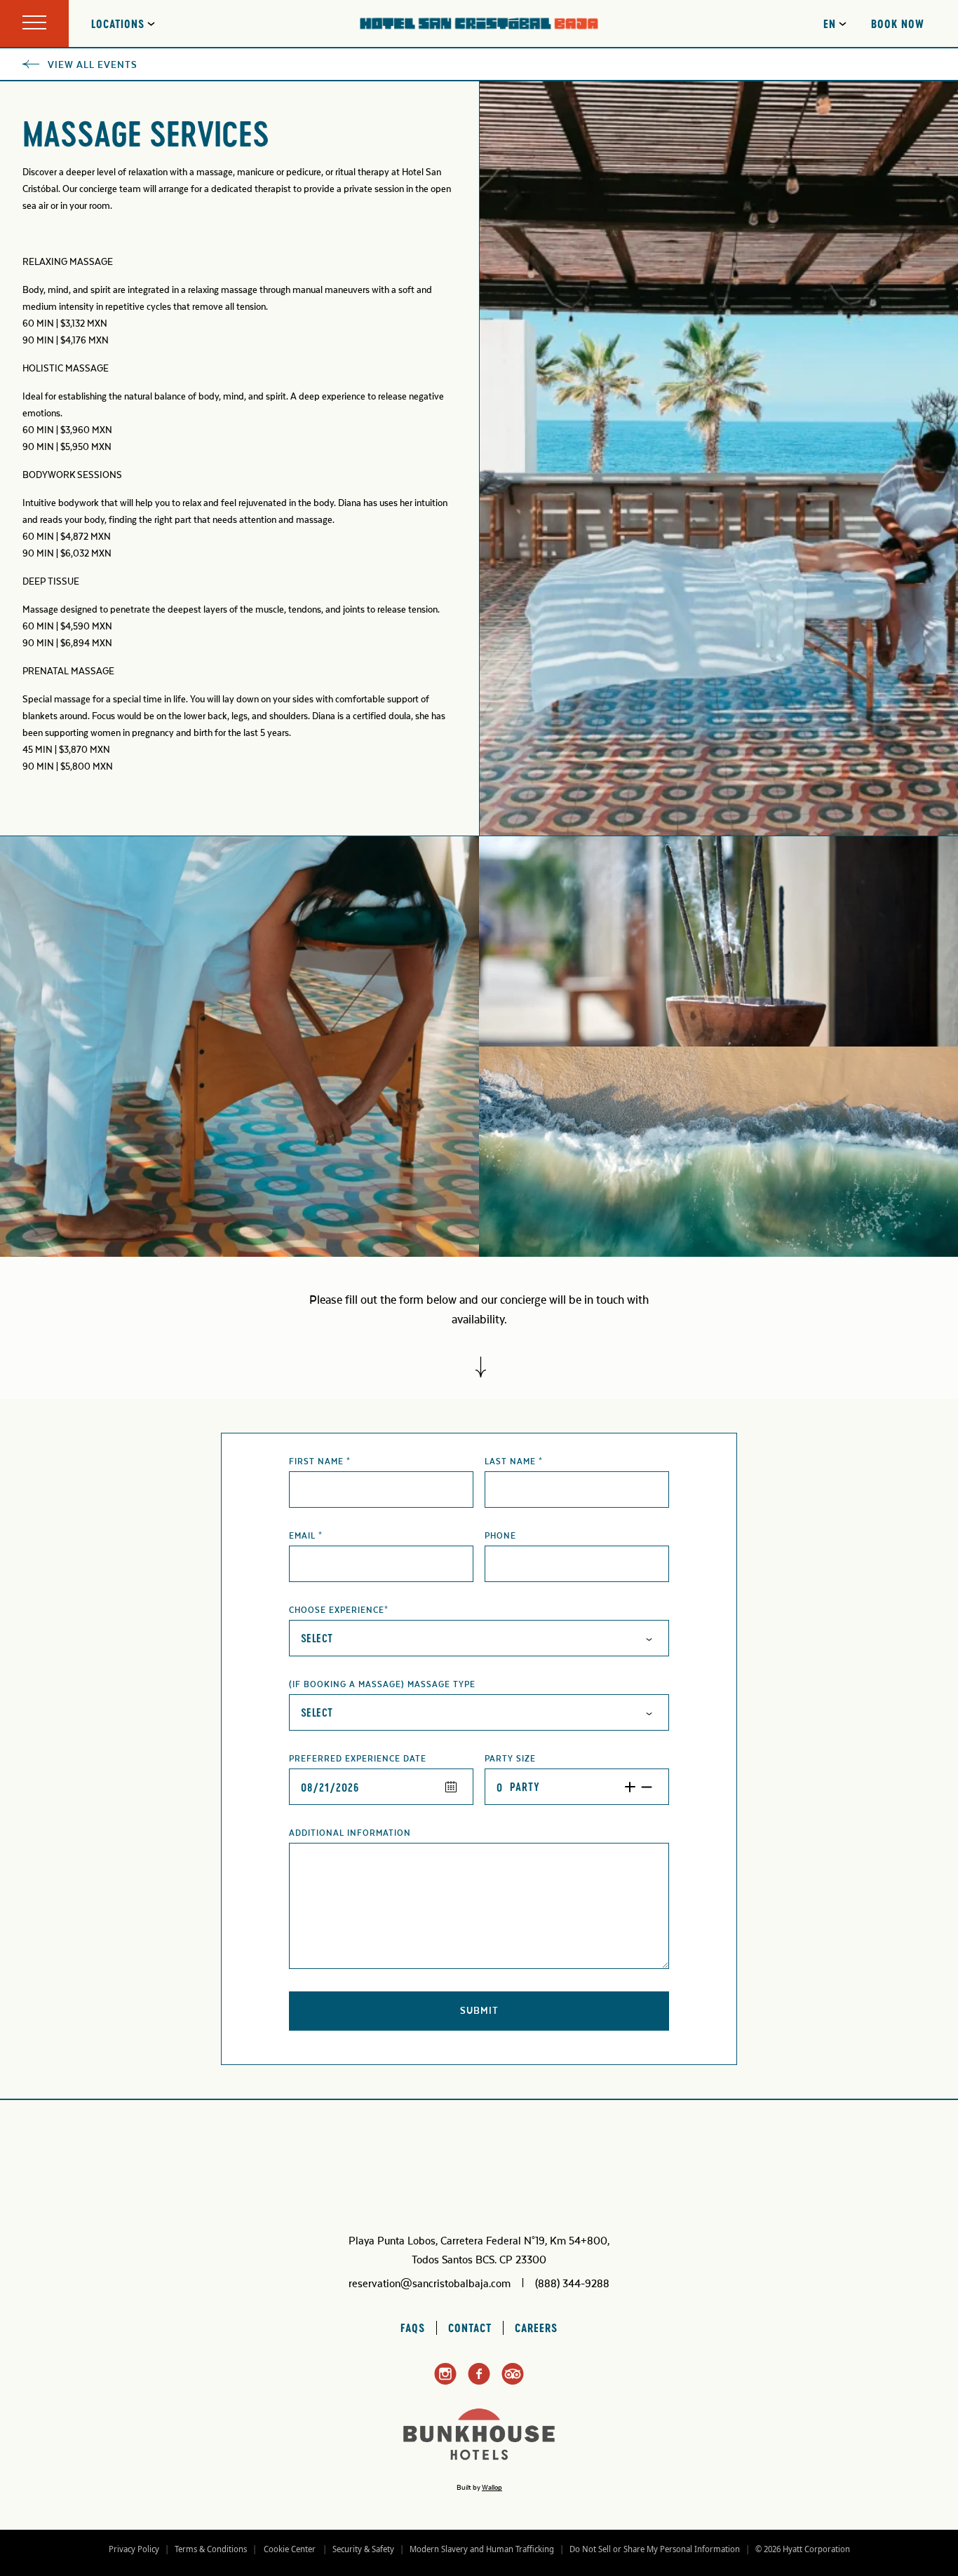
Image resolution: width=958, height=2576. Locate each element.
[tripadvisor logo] (513, 2382)
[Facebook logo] (479, 2382)
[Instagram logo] (445, 2383)
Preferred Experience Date (358, 1759)
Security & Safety (363, 2549)
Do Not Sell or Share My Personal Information (655, 2549)
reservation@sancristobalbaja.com (430, 2284)
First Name (320, 1461)
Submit (509, 2015)
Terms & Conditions (211, 2549)
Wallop (492, 2488)
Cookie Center (290, 2549)
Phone (500, 1536)
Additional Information (350, 1833)
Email (306, 1536)
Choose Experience (339, 1610)
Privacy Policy (134, 2549)
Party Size (510, 1759)
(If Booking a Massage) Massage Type (382, 1684)
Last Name (514, 1461)
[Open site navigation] (34, 23)
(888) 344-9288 (572, 2284)
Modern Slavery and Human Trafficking (482, 2549)
